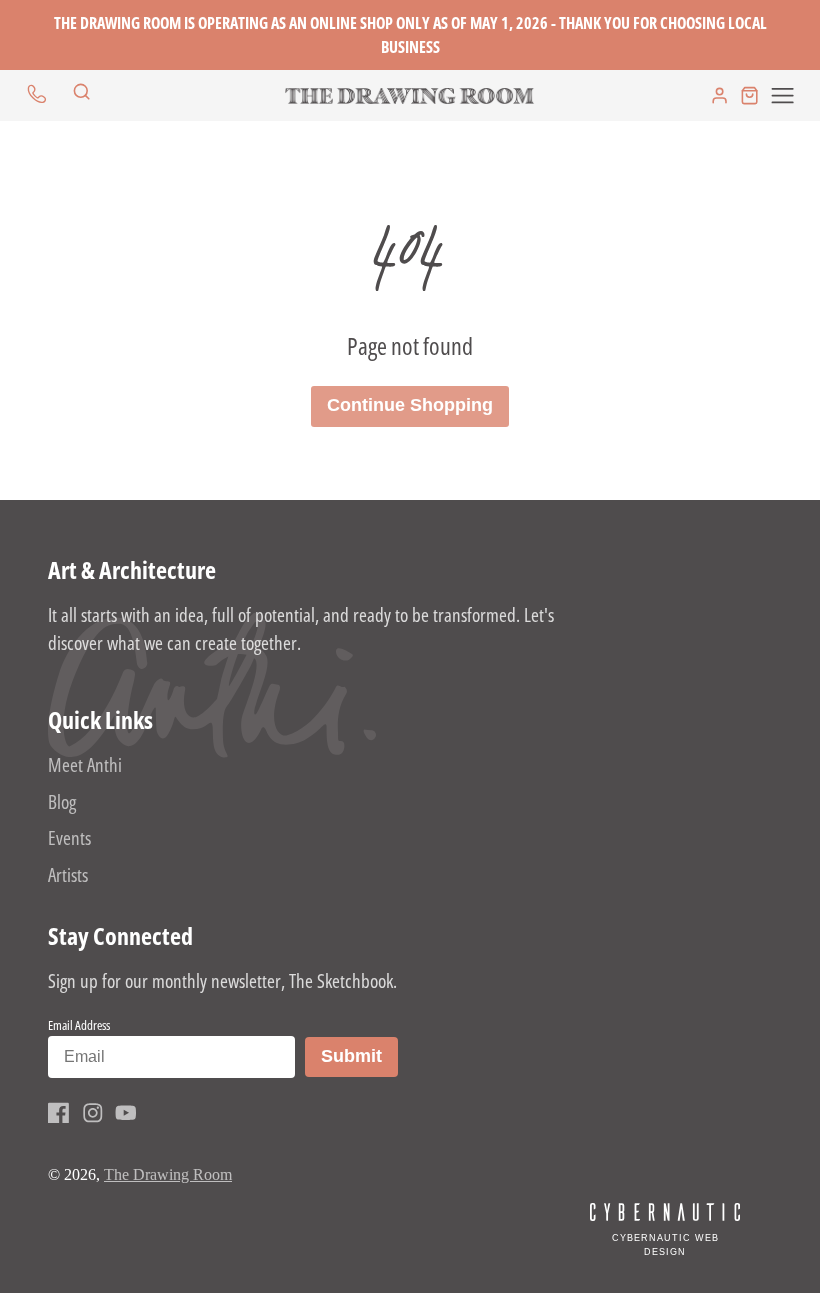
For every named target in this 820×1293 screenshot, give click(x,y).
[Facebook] (59, 1113)
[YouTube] (126, 1113)
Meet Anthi (85, 764)
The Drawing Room (168, 1174)
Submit (359, 1055)
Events (69, 837)
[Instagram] (93, 1113)
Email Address (79, 1025)
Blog (62, 801)
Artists (68, 874)
